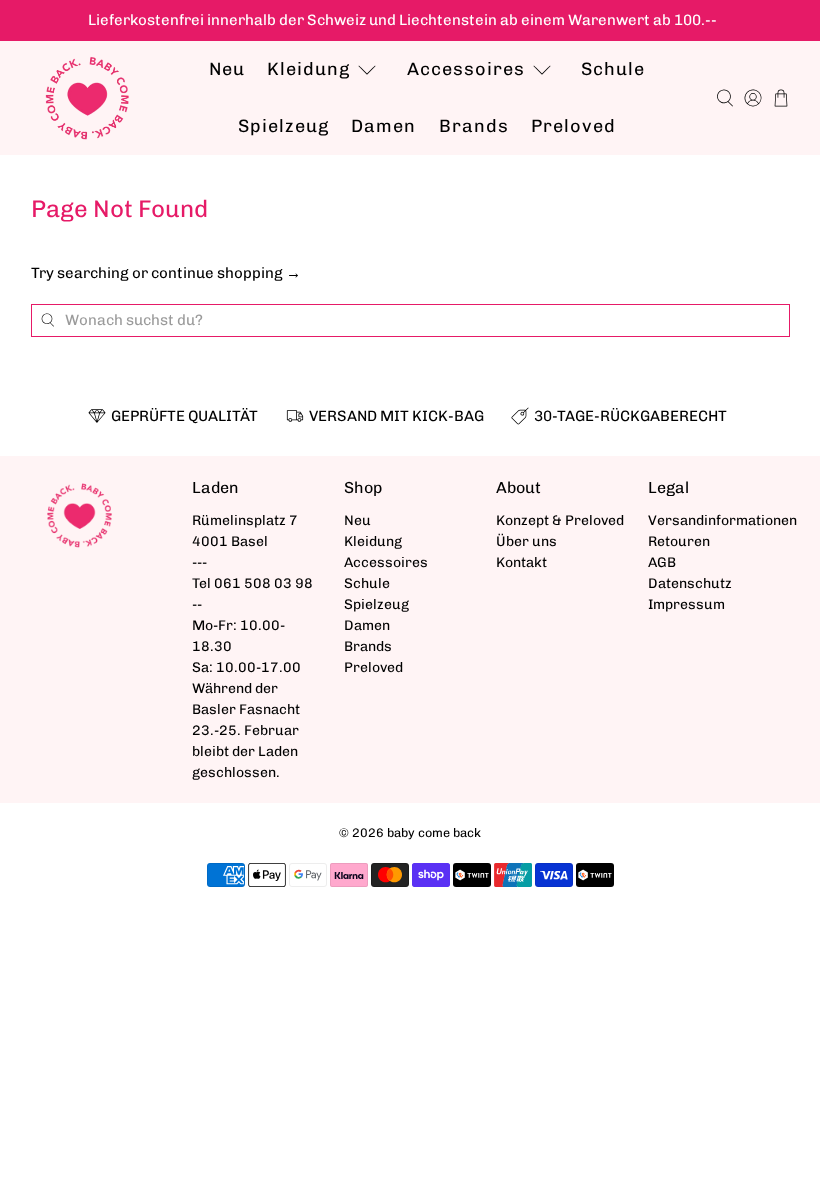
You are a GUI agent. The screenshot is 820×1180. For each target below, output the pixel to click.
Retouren (679, 541)
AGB (662, 562)
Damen (383, 126)
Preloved (573, 126)
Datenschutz (690, 583)
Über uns (526, 541)
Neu (227, 69)
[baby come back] (87, 98)
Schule (613, 69)
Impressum (686, 604)
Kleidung (308, 69)
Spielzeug (283, 126)
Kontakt (521, 562)
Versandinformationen (722, 520)
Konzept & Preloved (560, 520)
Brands (474, 126)
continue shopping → (226, 273)
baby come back (434, 832)
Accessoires (466, 69)
